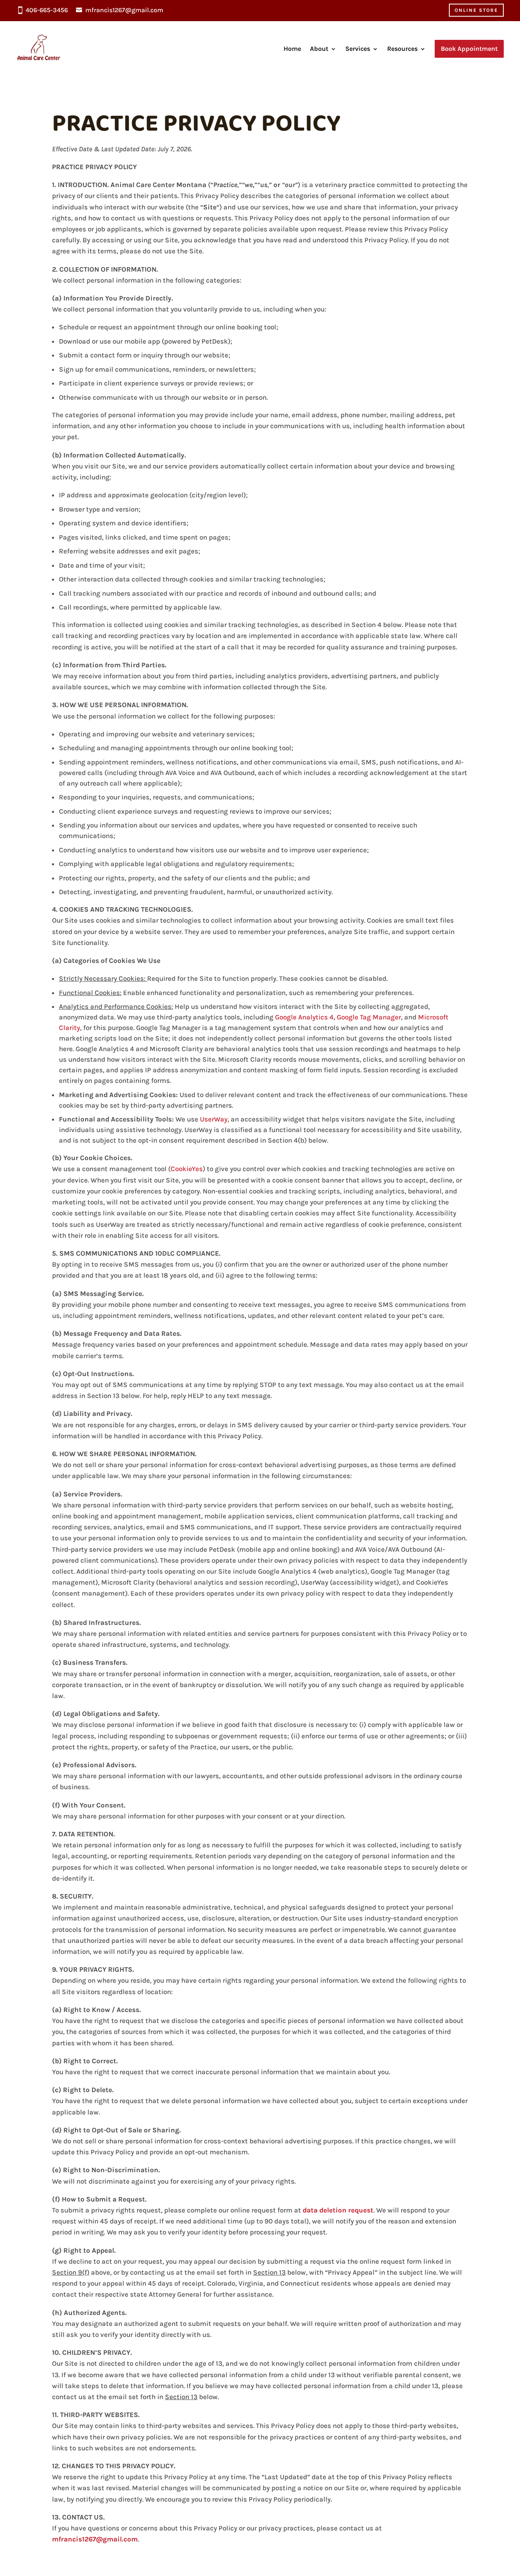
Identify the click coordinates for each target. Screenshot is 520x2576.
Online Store (476, 10)
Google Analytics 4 (304, 1017)
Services (358, 49)
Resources (402, 49)
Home (292, 49)
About (319, 49)
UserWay (214, 1119)
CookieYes (187, 1169)
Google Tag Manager (369, 1017)
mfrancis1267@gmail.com (124, 10)
